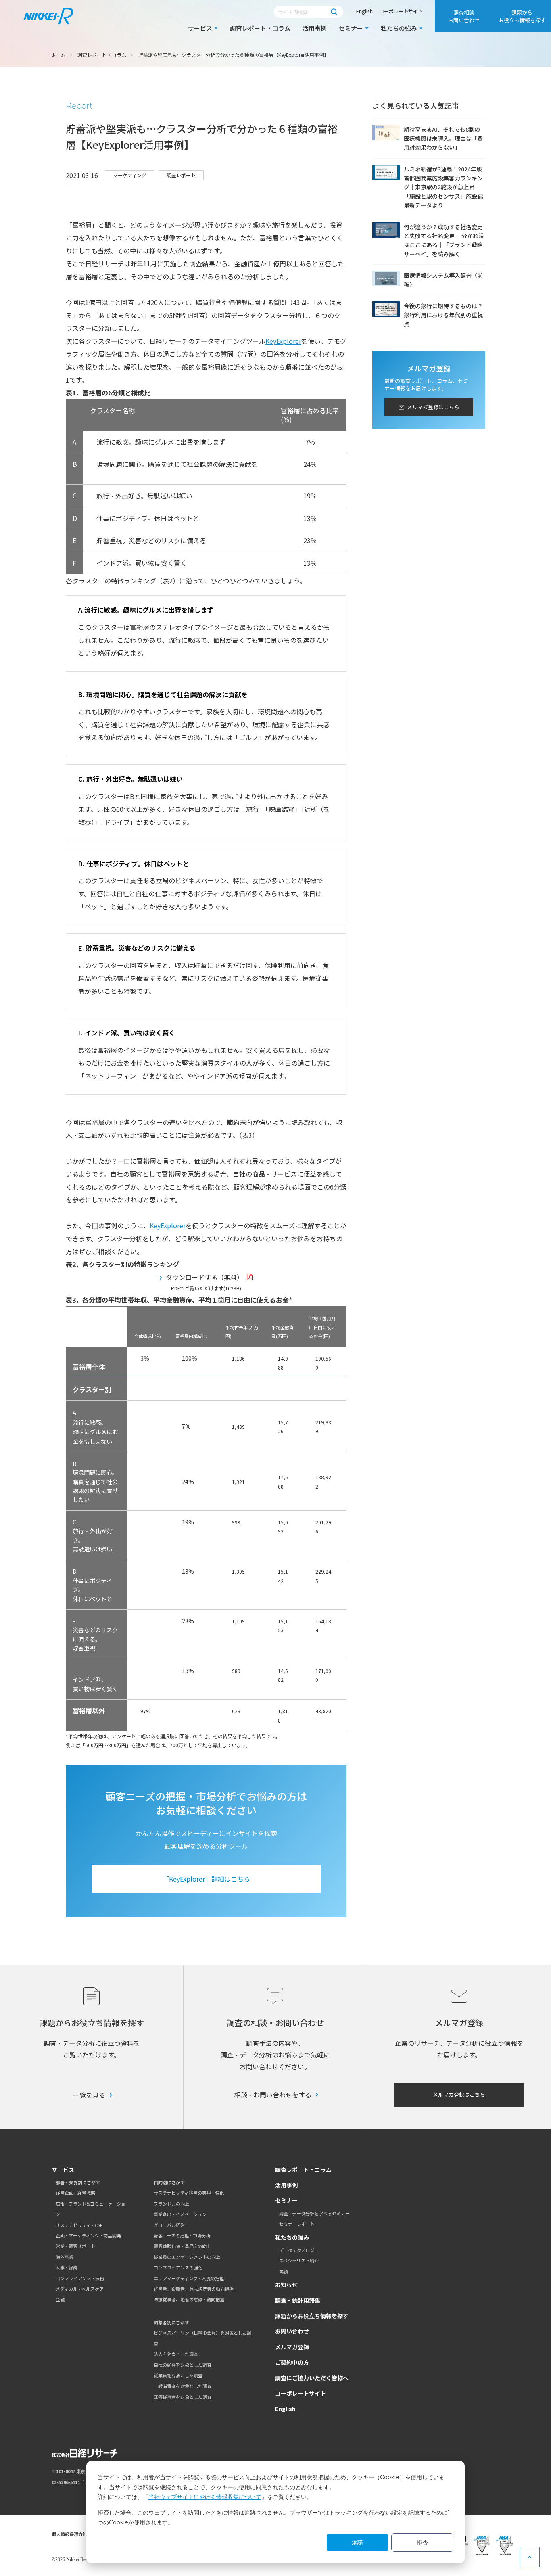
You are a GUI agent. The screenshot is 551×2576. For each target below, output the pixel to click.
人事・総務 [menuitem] (67, 2267)
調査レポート (181, 175)
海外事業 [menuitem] (65, 2257)
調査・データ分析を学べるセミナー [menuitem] (314, 2213)
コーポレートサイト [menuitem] (301, 2393)
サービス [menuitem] (200, 28)
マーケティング (130, 175)
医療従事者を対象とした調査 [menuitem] (183, 2397)
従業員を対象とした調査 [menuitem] (178, 2375)
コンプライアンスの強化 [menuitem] (178, 2267)
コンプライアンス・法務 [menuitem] (80, 2278)
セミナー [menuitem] (351, 28)
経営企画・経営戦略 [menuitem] (75, 2193)
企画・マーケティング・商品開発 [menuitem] (88, 2235)
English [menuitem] (285, 2409)
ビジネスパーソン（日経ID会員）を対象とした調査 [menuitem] (202, 2338)
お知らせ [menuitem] (286, 2285)
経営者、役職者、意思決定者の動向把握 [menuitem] (194, 2289)
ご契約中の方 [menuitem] (292, 2362)
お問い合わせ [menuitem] (292, 2331)
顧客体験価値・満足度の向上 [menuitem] (182, 2246)
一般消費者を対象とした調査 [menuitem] (183, 2386)
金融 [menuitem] (60, 2299)
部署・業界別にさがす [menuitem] (78, 2182)
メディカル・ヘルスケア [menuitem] (80, 2289)
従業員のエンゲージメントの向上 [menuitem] (187, 2257)
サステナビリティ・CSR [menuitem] (79, 2225)
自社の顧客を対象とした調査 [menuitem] (183, 2365)
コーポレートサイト (401, 11)
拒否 (422, 2543)
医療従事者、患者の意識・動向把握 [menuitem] (189, 2299)
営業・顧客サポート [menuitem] (75, 2246)
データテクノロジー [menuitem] (299, 2250)
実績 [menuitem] (284, 2271)
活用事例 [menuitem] (315, 28)
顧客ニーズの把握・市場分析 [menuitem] (182, 2235)
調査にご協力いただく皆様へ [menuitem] (312, 2378)
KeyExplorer (283, 341)
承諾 (357, 2543)
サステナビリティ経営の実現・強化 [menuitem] (189, 2193)
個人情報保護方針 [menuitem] (69, 2534)
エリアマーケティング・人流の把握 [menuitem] (189, 2278)
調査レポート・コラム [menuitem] (260, 28)
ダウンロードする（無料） (205, 1277)
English (364, 11)
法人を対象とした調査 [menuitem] (176, 2354)
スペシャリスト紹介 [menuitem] (299, 2260)
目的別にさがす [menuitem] (169, 2182)
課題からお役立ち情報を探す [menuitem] (522, 16)
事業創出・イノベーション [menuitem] (180, 2214)
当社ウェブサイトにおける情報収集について (205, 2497)
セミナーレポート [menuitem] (297, 2224)
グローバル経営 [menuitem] (169, 2225)
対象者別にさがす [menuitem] (171, 2322)
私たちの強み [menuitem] (399, 28)
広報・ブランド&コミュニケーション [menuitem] (91, 2209)
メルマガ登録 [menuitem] (292, 2347)
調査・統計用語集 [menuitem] (298, 2300)
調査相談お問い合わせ (464, 16)
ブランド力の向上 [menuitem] (171, 2204)
